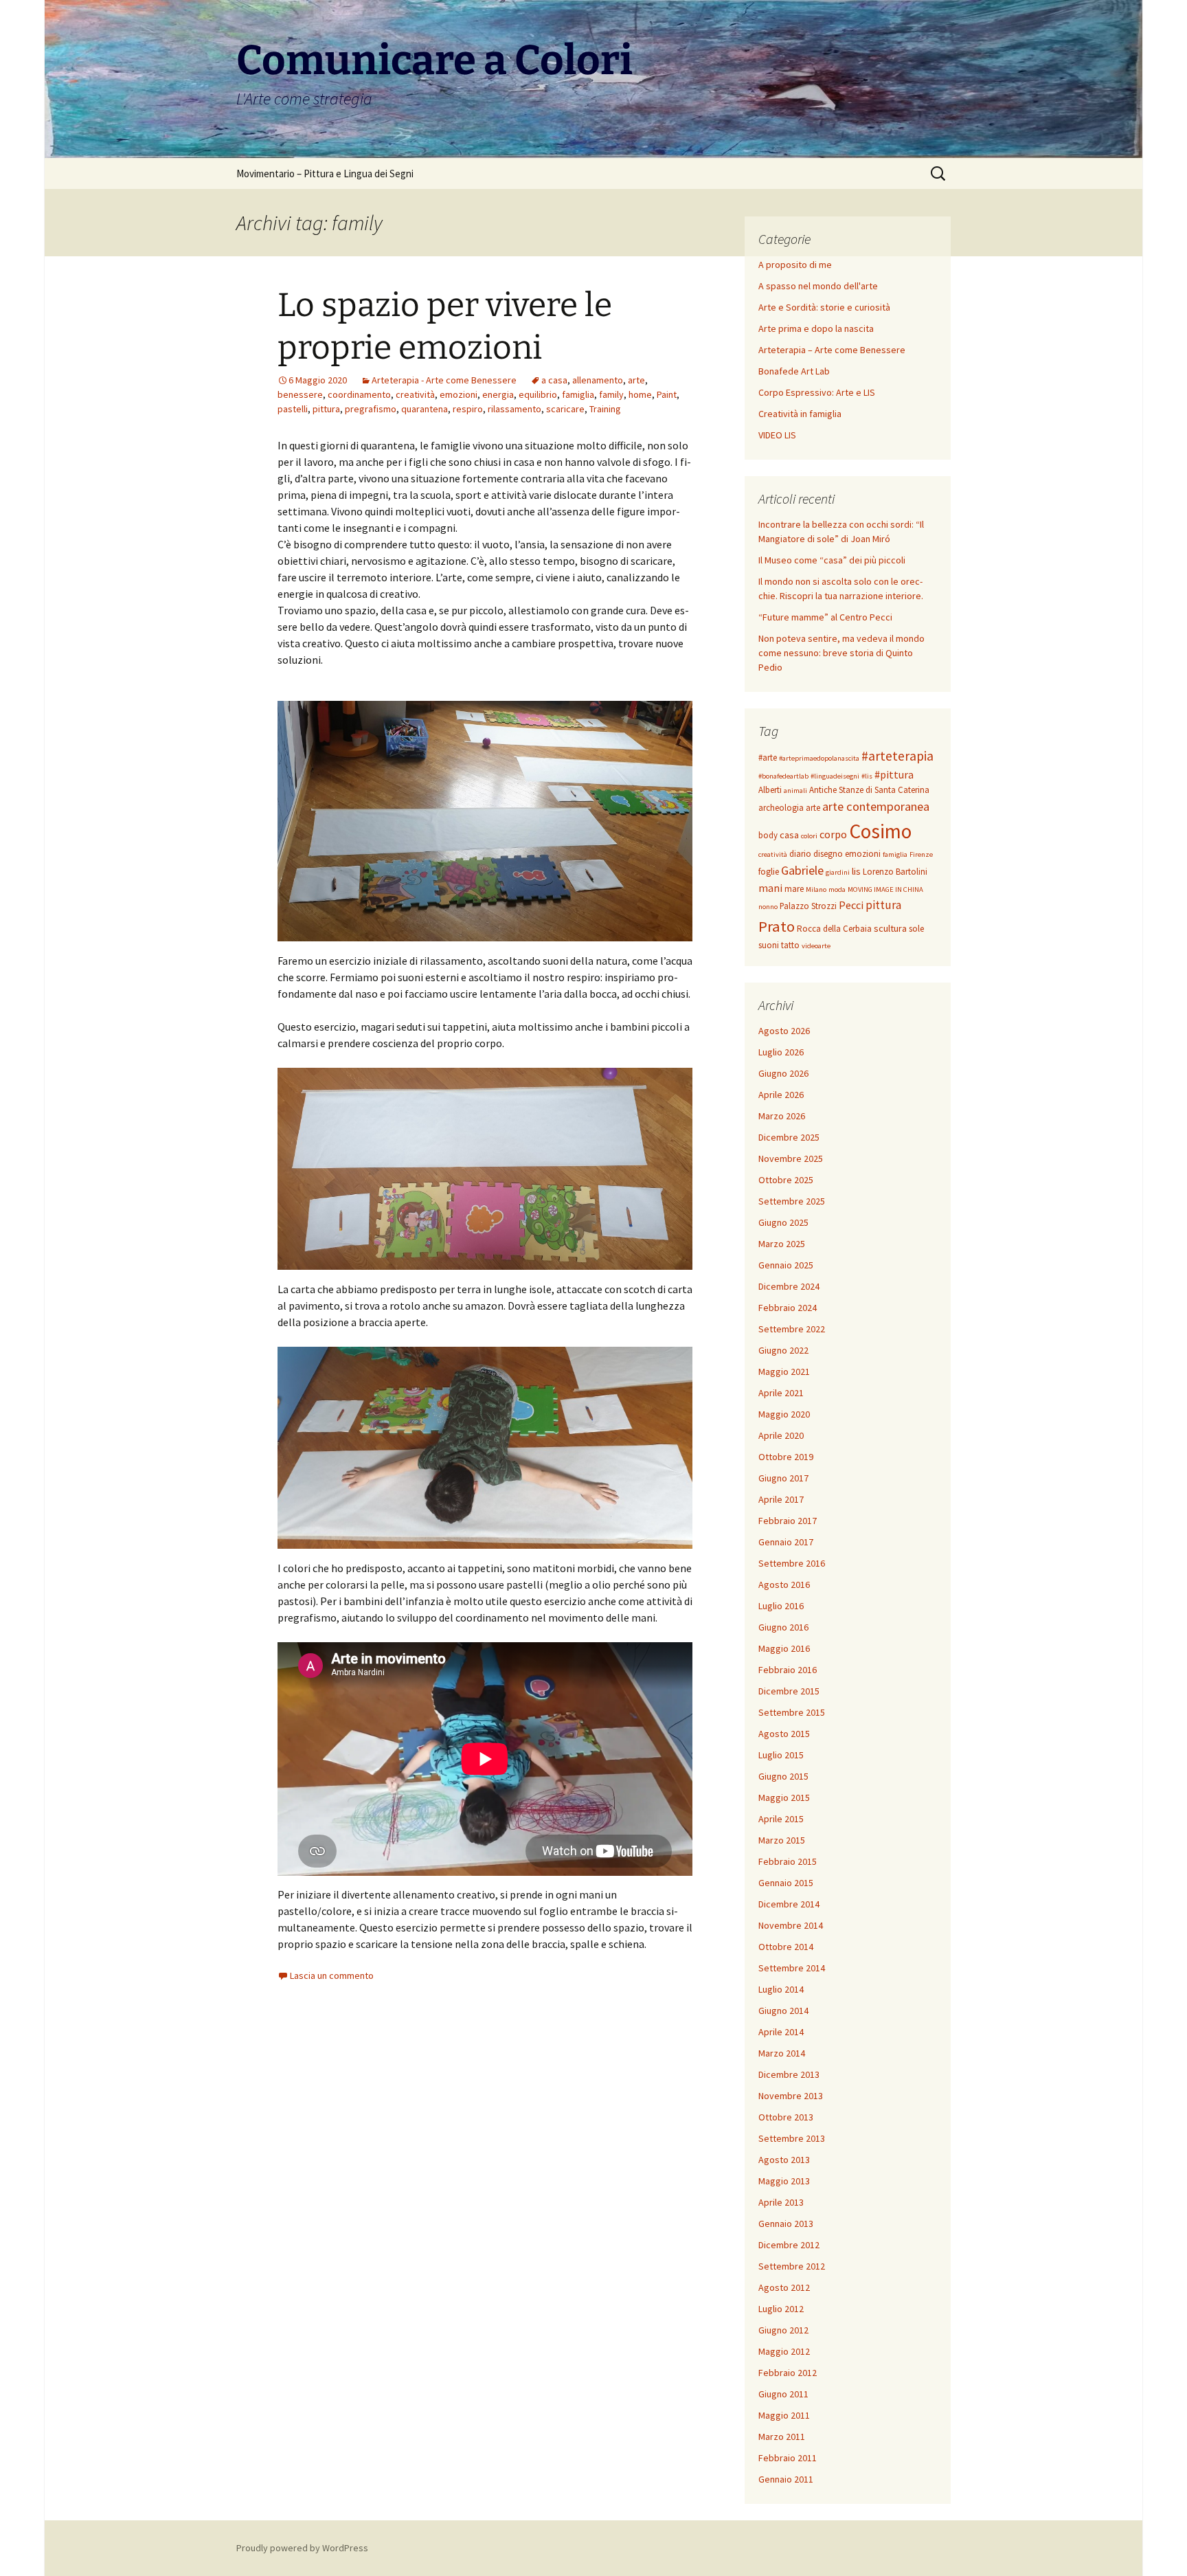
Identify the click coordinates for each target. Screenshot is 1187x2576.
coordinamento (359, 394)
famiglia (578, 394)
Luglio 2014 (781, 1989)
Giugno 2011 (783, 2394)
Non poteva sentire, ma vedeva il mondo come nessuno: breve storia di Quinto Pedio (841, 653)
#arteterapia (897, 756)
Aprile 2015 (781, 1819)
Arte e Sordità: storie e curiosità (824, 307)
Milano (816, 889)
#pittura (894, 774)
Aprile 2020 (781, 1435)
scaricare (565, 409)
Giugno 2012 (783, 2330)
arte (636, 380)
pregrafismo (371, 409)
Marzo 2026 (782, 1116)
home (640, 394)
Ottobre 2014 (786, 1947)
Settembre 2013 (792, 2138)
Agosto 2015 (784, 1734)
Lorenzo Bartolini (895, 872)
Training (605, 409)
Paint (667, 394)
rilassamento (515, 409)
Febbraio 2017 (788, 1521)
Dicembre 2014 (789, 1904)
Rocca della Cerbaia (834, 929)
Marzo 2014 (782, 2053)
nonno (768, 907)
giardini (838, 872)
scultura (890, 928)
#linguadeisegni (835, 776)
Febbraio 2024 (788, 1308)
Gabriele (802, 870)
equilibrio (538, 394)
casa (789, 835)
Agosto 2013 (784, 2160)
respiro (468, 409)
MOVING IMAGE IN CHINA (885, 889)
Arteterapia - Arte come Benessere (444, 380)
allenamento (598, 380)
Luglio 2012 (781, 2309)
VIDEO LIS (777, 435)
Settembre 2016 (792, 1563)
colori (809, 836)
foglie (769, 872)
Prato (777, 926)
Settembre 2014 (792, 1968)
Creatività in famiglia (800, 414)
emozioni (459, 394)
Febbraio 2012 (788, 2373)
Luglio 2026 (781, 1052)
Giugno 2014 (783, 2011)
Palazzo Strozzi (808, 906)
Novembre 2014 (791, 1925)
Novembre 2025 (791, 1158)
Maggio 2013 (784, 2181)
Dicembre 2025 (789, 1137)
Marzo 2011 (782, 2437)
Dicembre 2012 (789, 2245)
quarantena (425, 409)
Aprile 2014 (781, 2032)
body (768, 835)
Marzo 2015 (782, 1840)
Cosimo (880, 831)
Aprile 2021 (781, 1393)
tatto (790, 945)
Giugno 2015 (783, 1776)
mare (794, 889)
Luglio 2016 (781, 1606)
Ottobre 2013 (786, 2117)
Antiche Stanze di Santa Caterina (869, 790)
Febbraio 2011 (788, 2458)
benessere (300, 394)
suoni (769, 945)
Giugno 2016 (783, 1627)
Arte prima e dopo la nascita (816, 328)
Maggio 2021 (784, 1371)
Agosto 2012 (784, 2287)
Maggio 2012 (784, 2351)
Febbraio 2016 (788, 1670)
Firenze (921, 854)
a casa (554, 380)
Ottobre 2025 (786, 1180)
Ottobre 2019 (786, 1457)
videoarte (816, 946)
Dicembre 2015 (789, 1691)
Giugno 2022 (783, 1350)
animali (795, 791)
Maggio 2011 (784, 2415)
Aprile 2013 (781, 2202)
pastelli (293, 409)
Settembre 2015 (792, 1712)
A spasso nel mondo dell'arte (818, 286)
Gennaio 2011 (786, 2479)
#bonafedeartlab (783, 776)
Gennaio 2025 (786, 1265)
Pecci (851, 905)
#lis (867, 776)
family (611, 394)
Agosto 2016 (784, 1584)
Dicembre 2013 (789, 2074)
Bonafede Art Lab (794, 371)
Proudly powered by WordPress (302, 2548)
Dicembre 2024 (789, 1286)
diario (800, 854)
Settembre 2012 (792, 2266)
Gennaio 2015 (786, 1883)
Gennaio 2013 (786, 2224)
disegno (828, 854)
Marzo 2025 (782, 1244)
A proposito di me (795, 265)
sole (916, 929)
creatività (415, 394)
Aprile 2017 (781, 1499)
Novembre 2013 (791, 2096)
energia (498, 394)
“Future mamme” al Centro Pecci (825, 617)
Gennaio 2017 (786, 1542)
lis (856, 871)
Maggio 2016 (784, 1648)
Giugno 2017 (783, 1478)
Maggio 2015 (784, 1797)
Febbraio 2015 (788, 1861)
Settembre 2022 (792, 1329)
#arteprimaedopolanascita (819, 758)
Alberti (770, 790)
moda (837, 889)
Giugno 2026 (783, 1073)
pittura (326, 409)
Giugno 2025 (783, 1222)
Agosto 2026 (784, 1031)
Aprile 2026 (781, 1095)
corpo (833, 834)
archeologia (781, 808)
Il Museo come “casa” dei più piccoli (832, 560)
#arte (768, 758)
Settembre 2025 (792, 1201)
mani (770, 888)
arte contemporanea (876, 806)
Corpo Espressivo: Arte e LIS (817, 392)
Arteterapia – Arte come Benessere (832, 350)
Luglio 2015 (781, 1755)
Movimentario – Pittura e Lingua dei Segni (325, 173)
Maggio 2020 (784, 1414)
